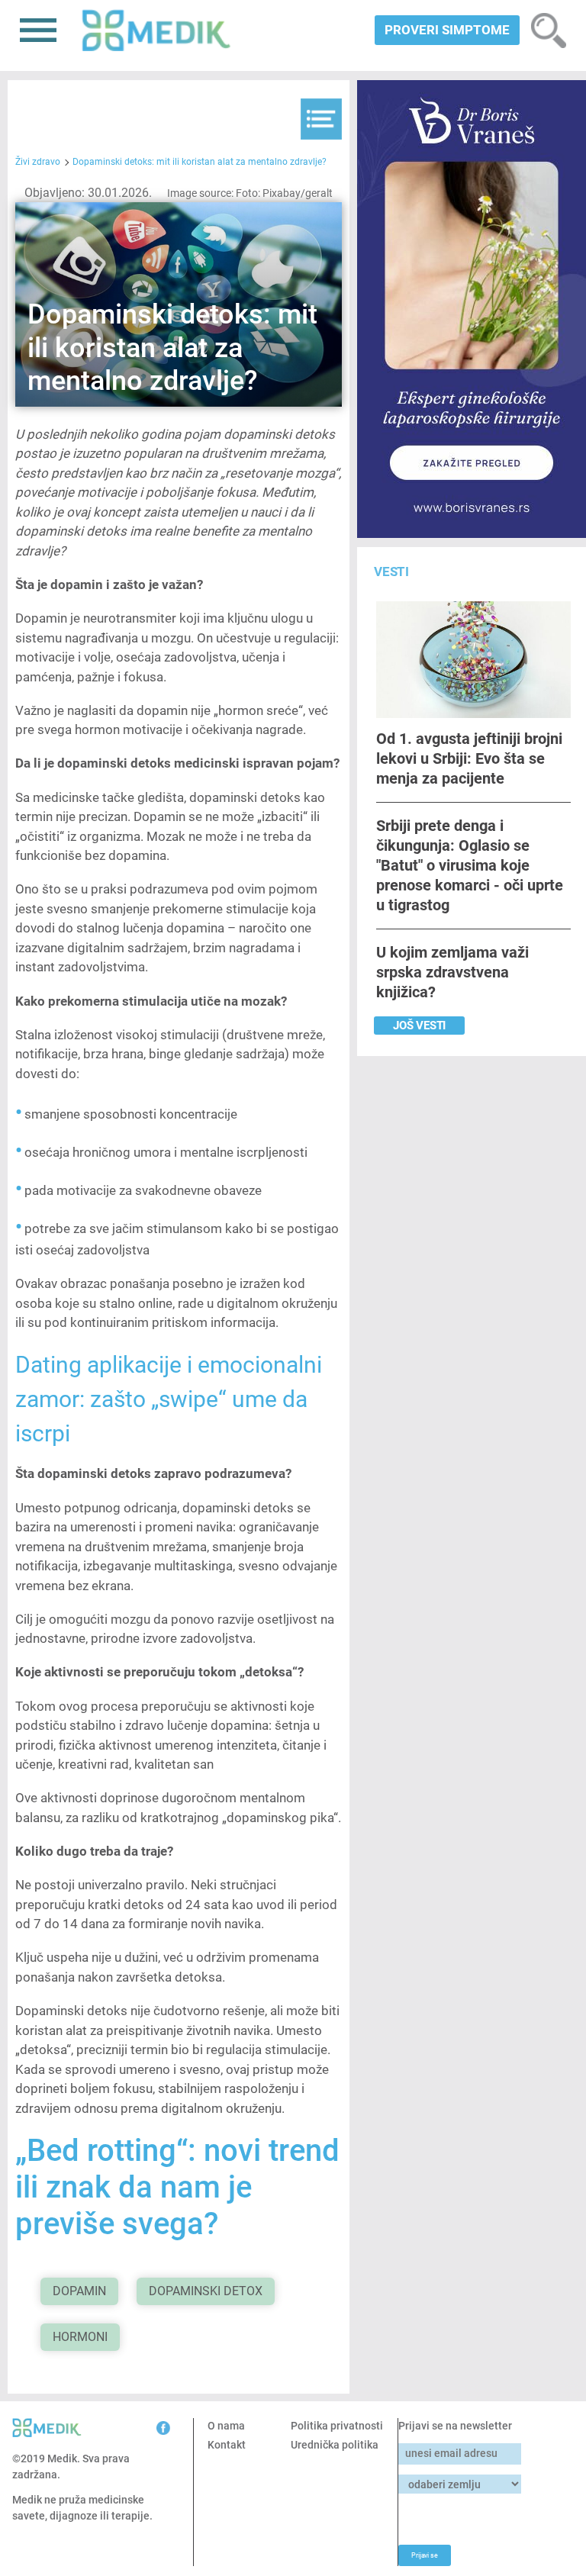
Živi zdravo (38, 162)
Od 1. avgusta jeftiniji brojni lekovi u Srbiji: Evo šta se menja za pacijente (469, 758)
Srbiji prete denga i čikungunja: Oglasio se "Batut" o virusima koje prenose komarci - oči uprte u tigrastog (470, 865)
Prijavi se (424, 2555)
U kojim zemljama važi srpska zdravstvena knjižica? (452, 972)
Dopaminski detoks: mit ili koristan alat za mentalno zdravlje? (200, 162)
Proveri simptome (447, 30)
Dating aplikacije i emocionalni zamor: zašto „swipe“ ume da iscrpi (169, 1399)
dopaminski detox (206, 2291)
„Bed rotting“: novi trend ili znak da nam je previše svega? (177, 2187)
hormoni (80, 2337)
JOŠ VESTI (419, 1026)
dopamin (79, 2291)
